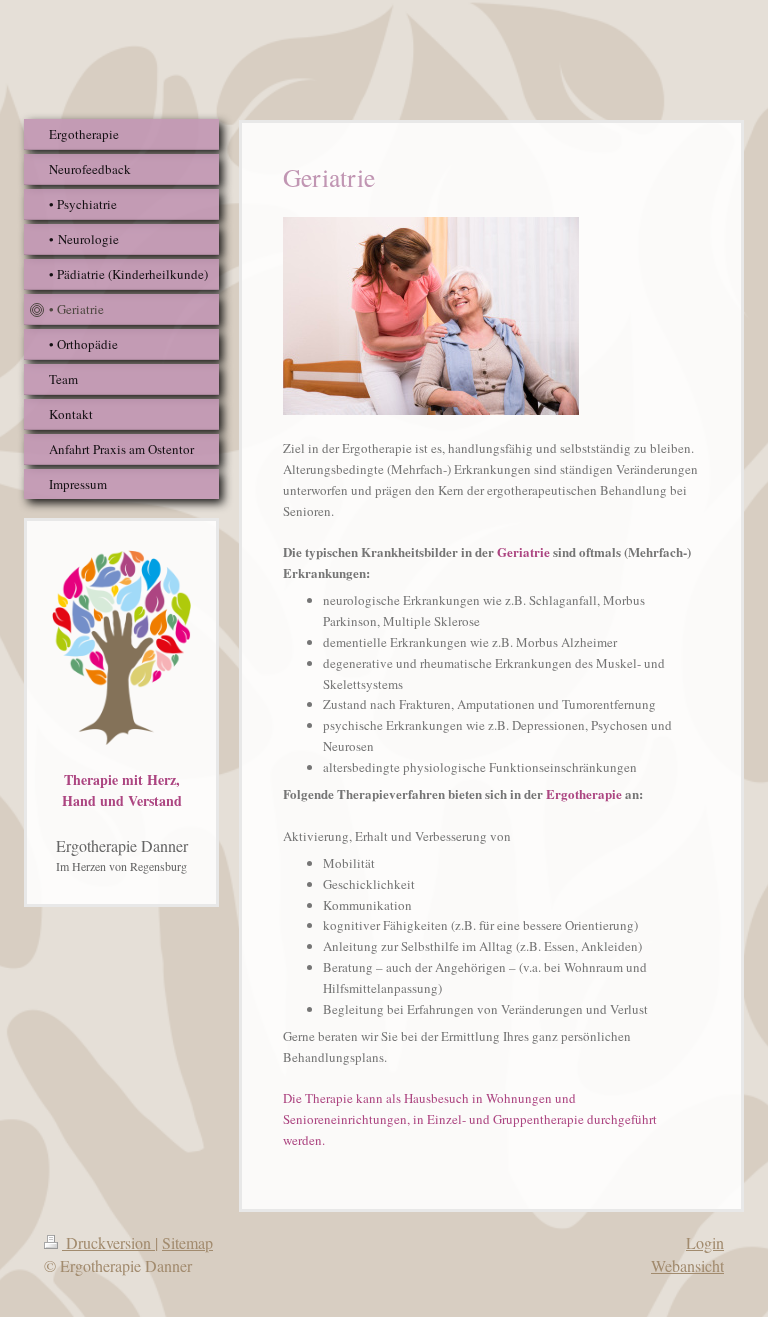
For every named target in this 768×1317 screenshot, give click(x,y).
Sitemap (187, 1242)
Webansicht (687, 1265)
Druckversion (108, 1242)
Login (705, 1242)
